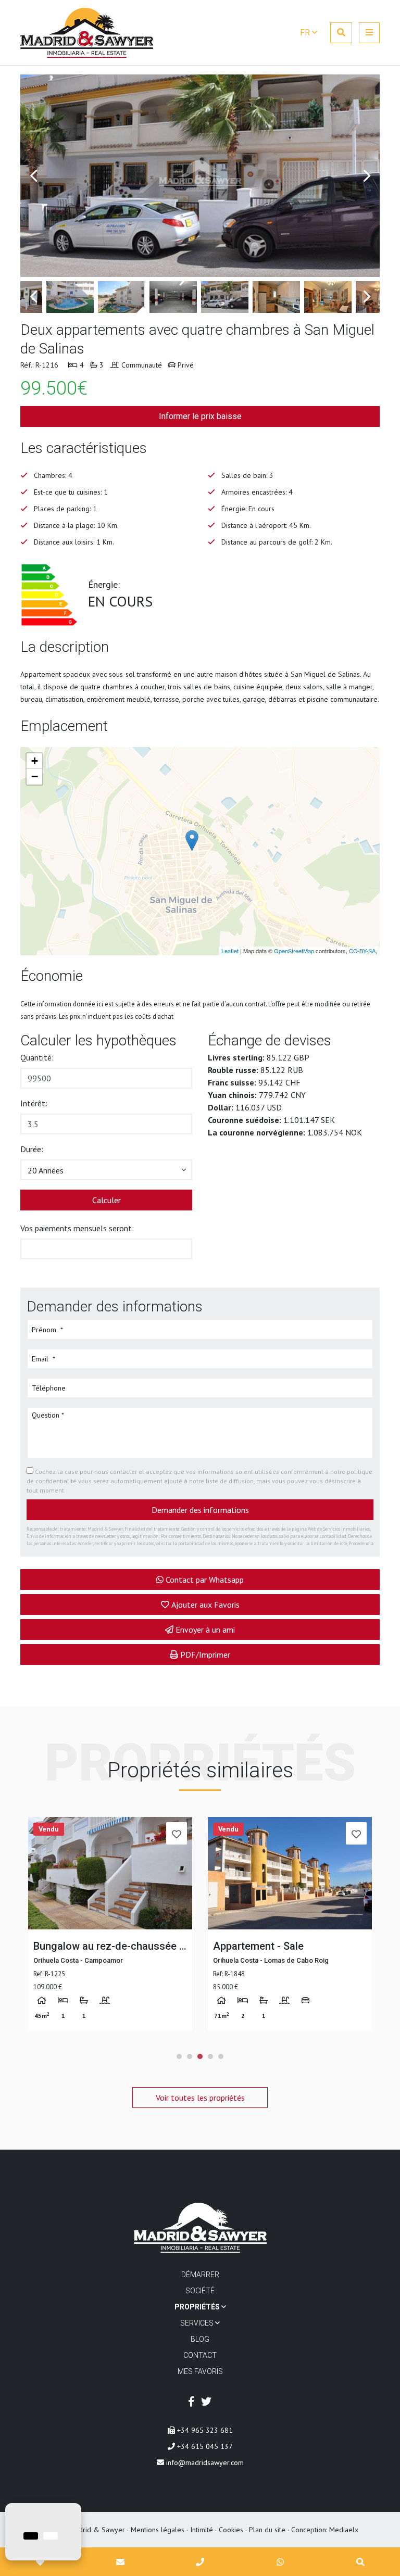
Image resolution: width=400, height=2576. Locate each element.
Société (200, 2291)
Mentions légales (158, 2530)
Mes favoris (200, 2371)
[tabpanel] (110, 1924)
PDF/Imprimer (205, 1655)
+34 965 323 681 (204, 2430)
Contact (200, 2355)
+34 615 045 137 (204, 2446)
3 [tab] (200, 2056)
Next (367, 176)
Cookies (231, 2530)
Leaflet (230, 951)
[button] (106, 1170)
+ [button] (35, 761)
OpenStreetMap (294, 951)
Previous (33, 176)
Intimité (202, 2530)
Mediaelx (344, 2530)
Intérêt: (34, 1103)
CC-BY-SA (362, 951)
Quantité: (37, 1057)
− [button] (35, 776)
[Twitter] (206, 2402)
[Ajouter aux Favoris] (177, 1833)
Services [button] (198, 2323)
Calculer (107, 1200)
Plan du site (267, 2530)
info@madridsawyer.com (204, 2463)
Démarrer (200, 2275)
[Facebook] (191, 2402)
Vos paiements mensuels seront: (77, 1228)
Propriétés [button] (198, 2307)
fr (306, 33)
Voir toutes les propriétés (200, 2098)
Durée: (32, 1149)
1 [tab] (179, 2056)
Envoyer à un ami (205, 1630)
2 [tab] (190, 2056)
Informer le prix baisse (200, 416)
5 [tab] (221, 2056)
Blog (200, 2339)
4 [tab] (210, 2056)
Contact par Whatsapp (205, 1580)
